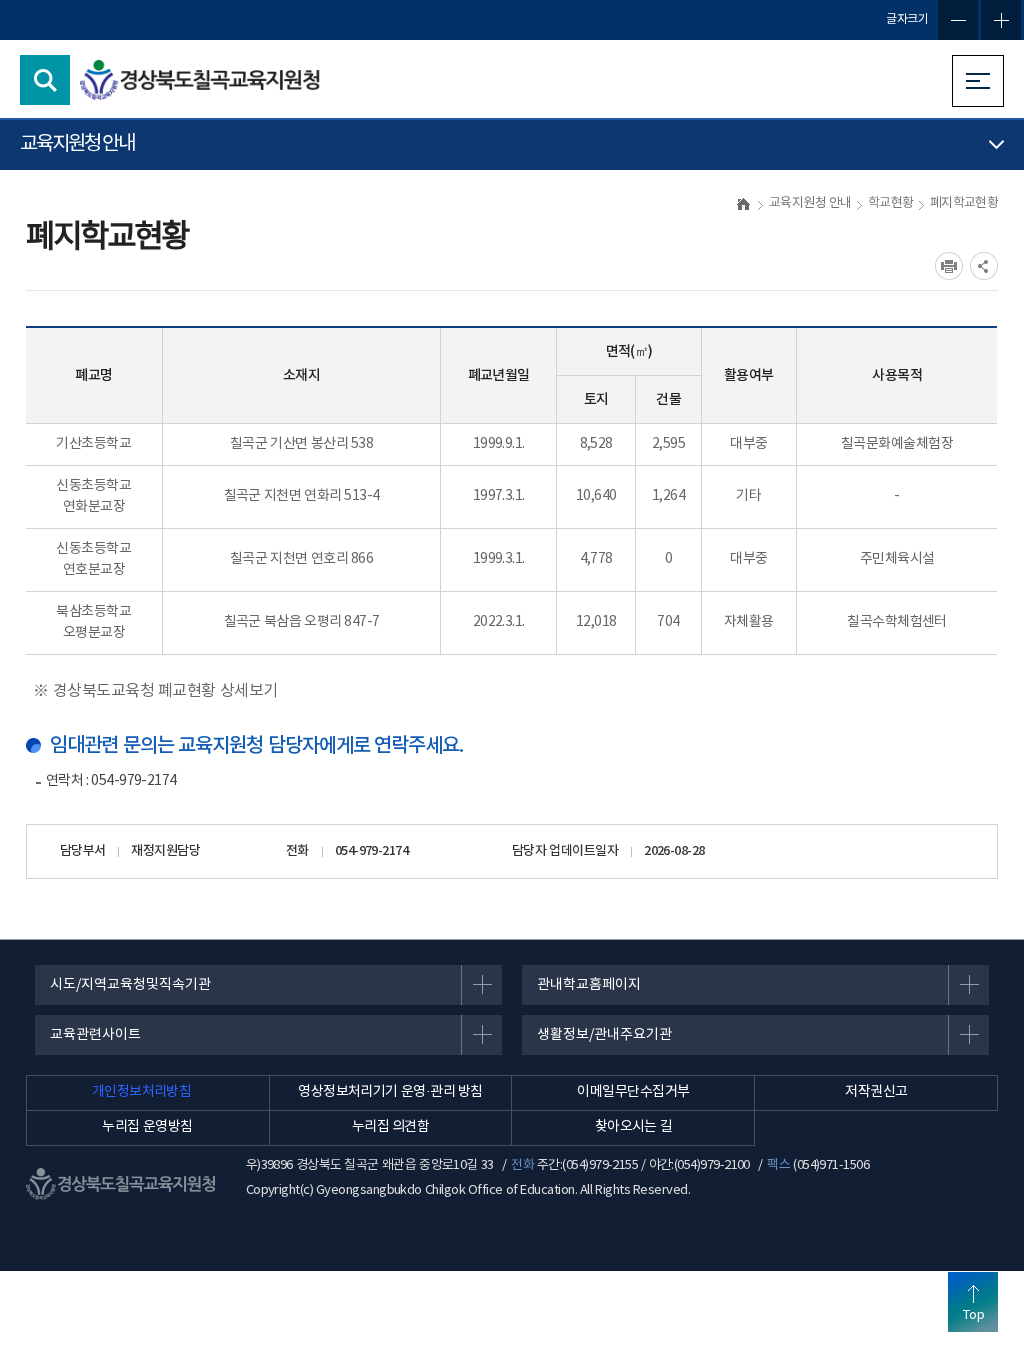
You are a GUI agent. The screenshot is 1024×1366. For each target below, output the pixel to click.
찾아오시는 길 (634, 1127)
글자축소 (958, 20)
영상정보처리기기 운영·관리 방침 (390, 1092)
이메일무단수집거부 (633, 1092)
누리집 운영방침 (147, 1127)
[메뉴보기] (978, 81)
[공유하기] (984, 266)
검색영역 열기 (45, 80)
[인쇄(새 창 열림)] (949, 266)
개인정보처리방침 (142, 1092)
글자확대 (1001, 20)
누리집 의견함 (391, 1127)
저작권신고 (876, 1092)
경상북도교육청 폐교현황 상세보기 (165, 691)
